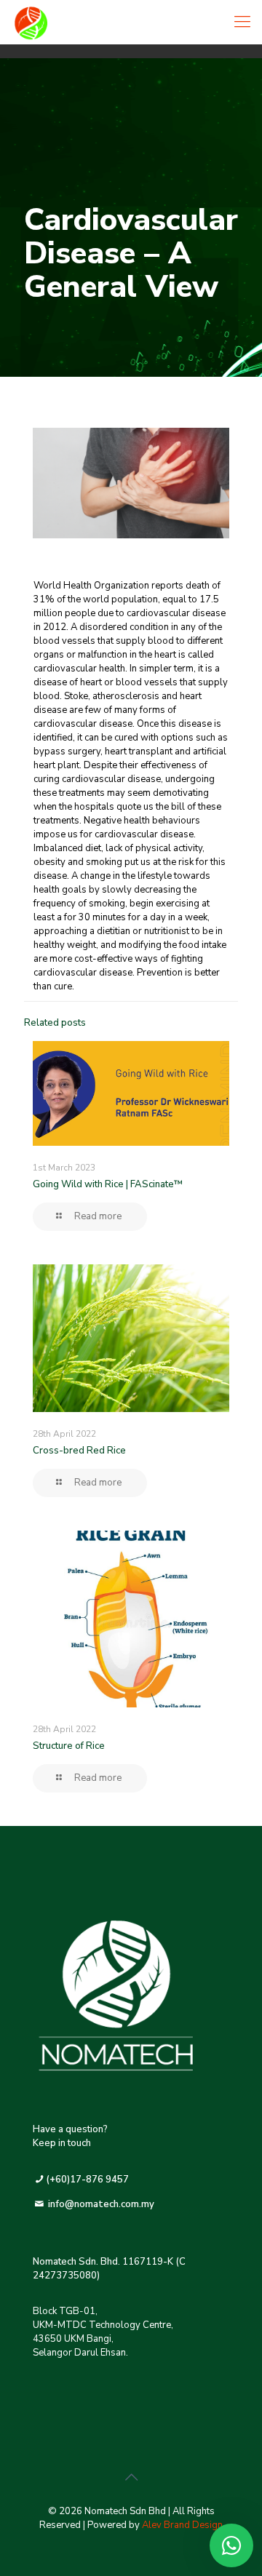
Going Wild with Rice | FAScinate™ (108, 1184)
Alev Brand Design (182, 2525)
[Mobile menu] (242, 22)
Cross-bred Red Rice (79, 1451)
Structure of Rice (69, 1746)
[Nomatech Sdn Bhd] (86, 22)
